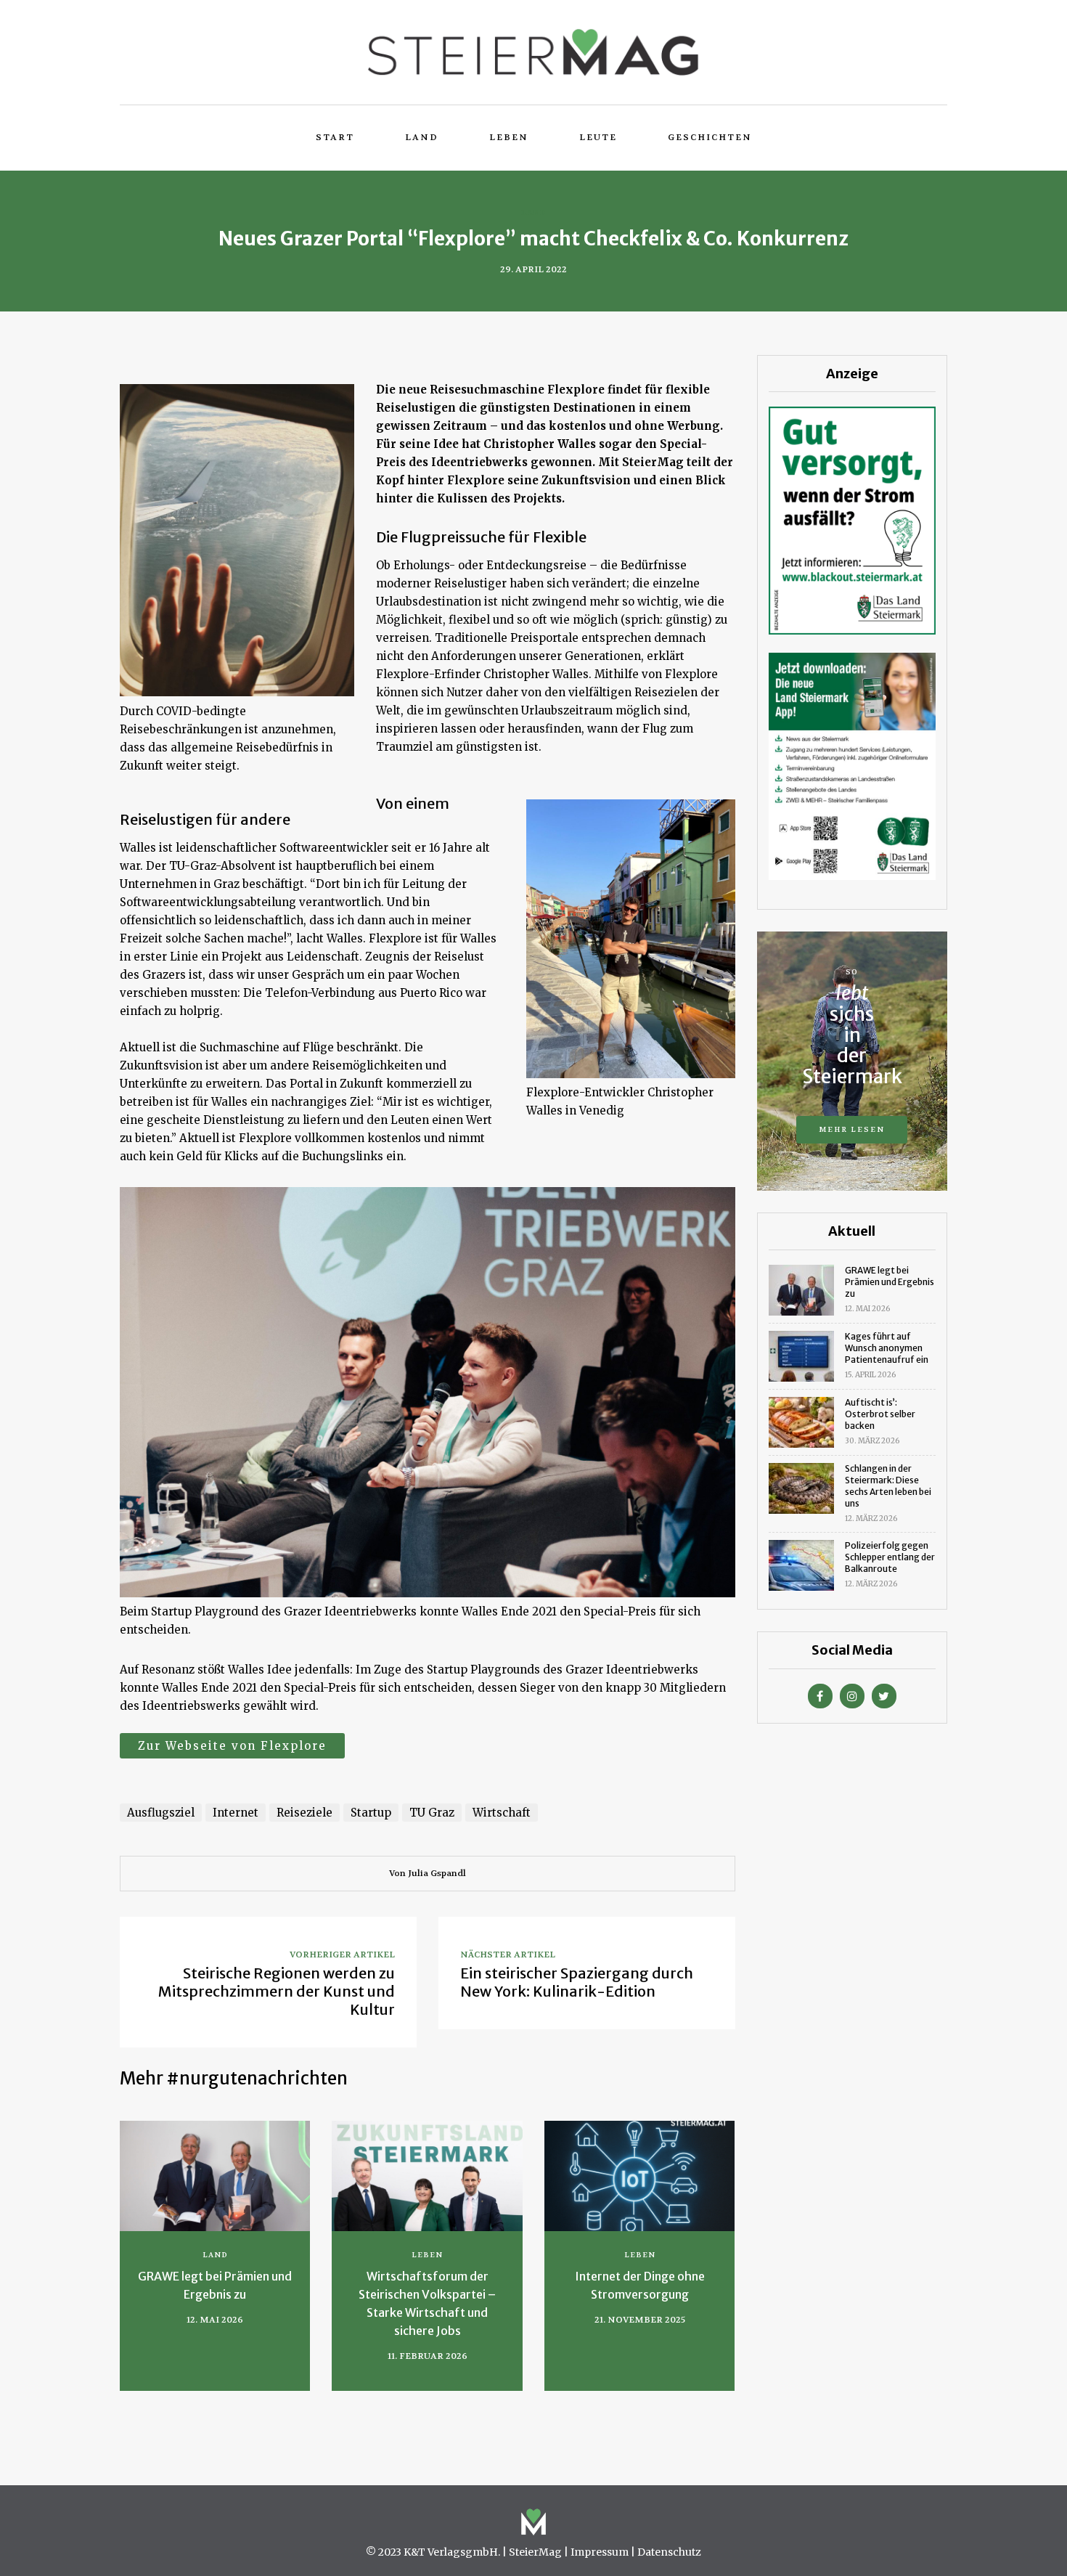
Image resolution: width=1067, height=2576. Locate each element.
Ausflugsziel (161, 1813)
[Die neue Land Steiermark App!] (852, 766)
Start (335, 137)
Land (422, 137)
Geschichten (710, 137)
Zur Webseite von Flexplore (232, 1746)
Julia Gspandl (437, 1873)
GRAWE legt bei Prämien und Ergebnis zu (215, 2285)
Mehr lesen (852, 1129)
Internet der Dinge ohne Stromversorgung (640, 2285)
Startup (371, 1813)
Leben (509, 137)
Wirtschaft (502, 1813)
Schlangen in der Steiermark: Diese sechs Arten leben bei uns (888, 1486)
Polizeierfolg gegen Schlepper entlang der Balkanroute (890, 1557)
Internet (236, 1813)
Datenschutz (669, 2552)
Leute (598, 137)
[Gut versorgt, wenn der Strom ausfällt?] (852, 519)
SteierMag (535, 2552)
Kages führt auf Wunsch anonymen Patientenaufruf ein (887, 1348)
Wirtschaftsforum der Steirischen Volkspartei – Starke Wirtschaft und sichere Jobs (427, 2303)
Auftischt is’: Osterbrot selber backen (880, 1414)
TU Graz (432, 1813)
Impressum (600, 2552)
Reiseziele (304, 1813)
